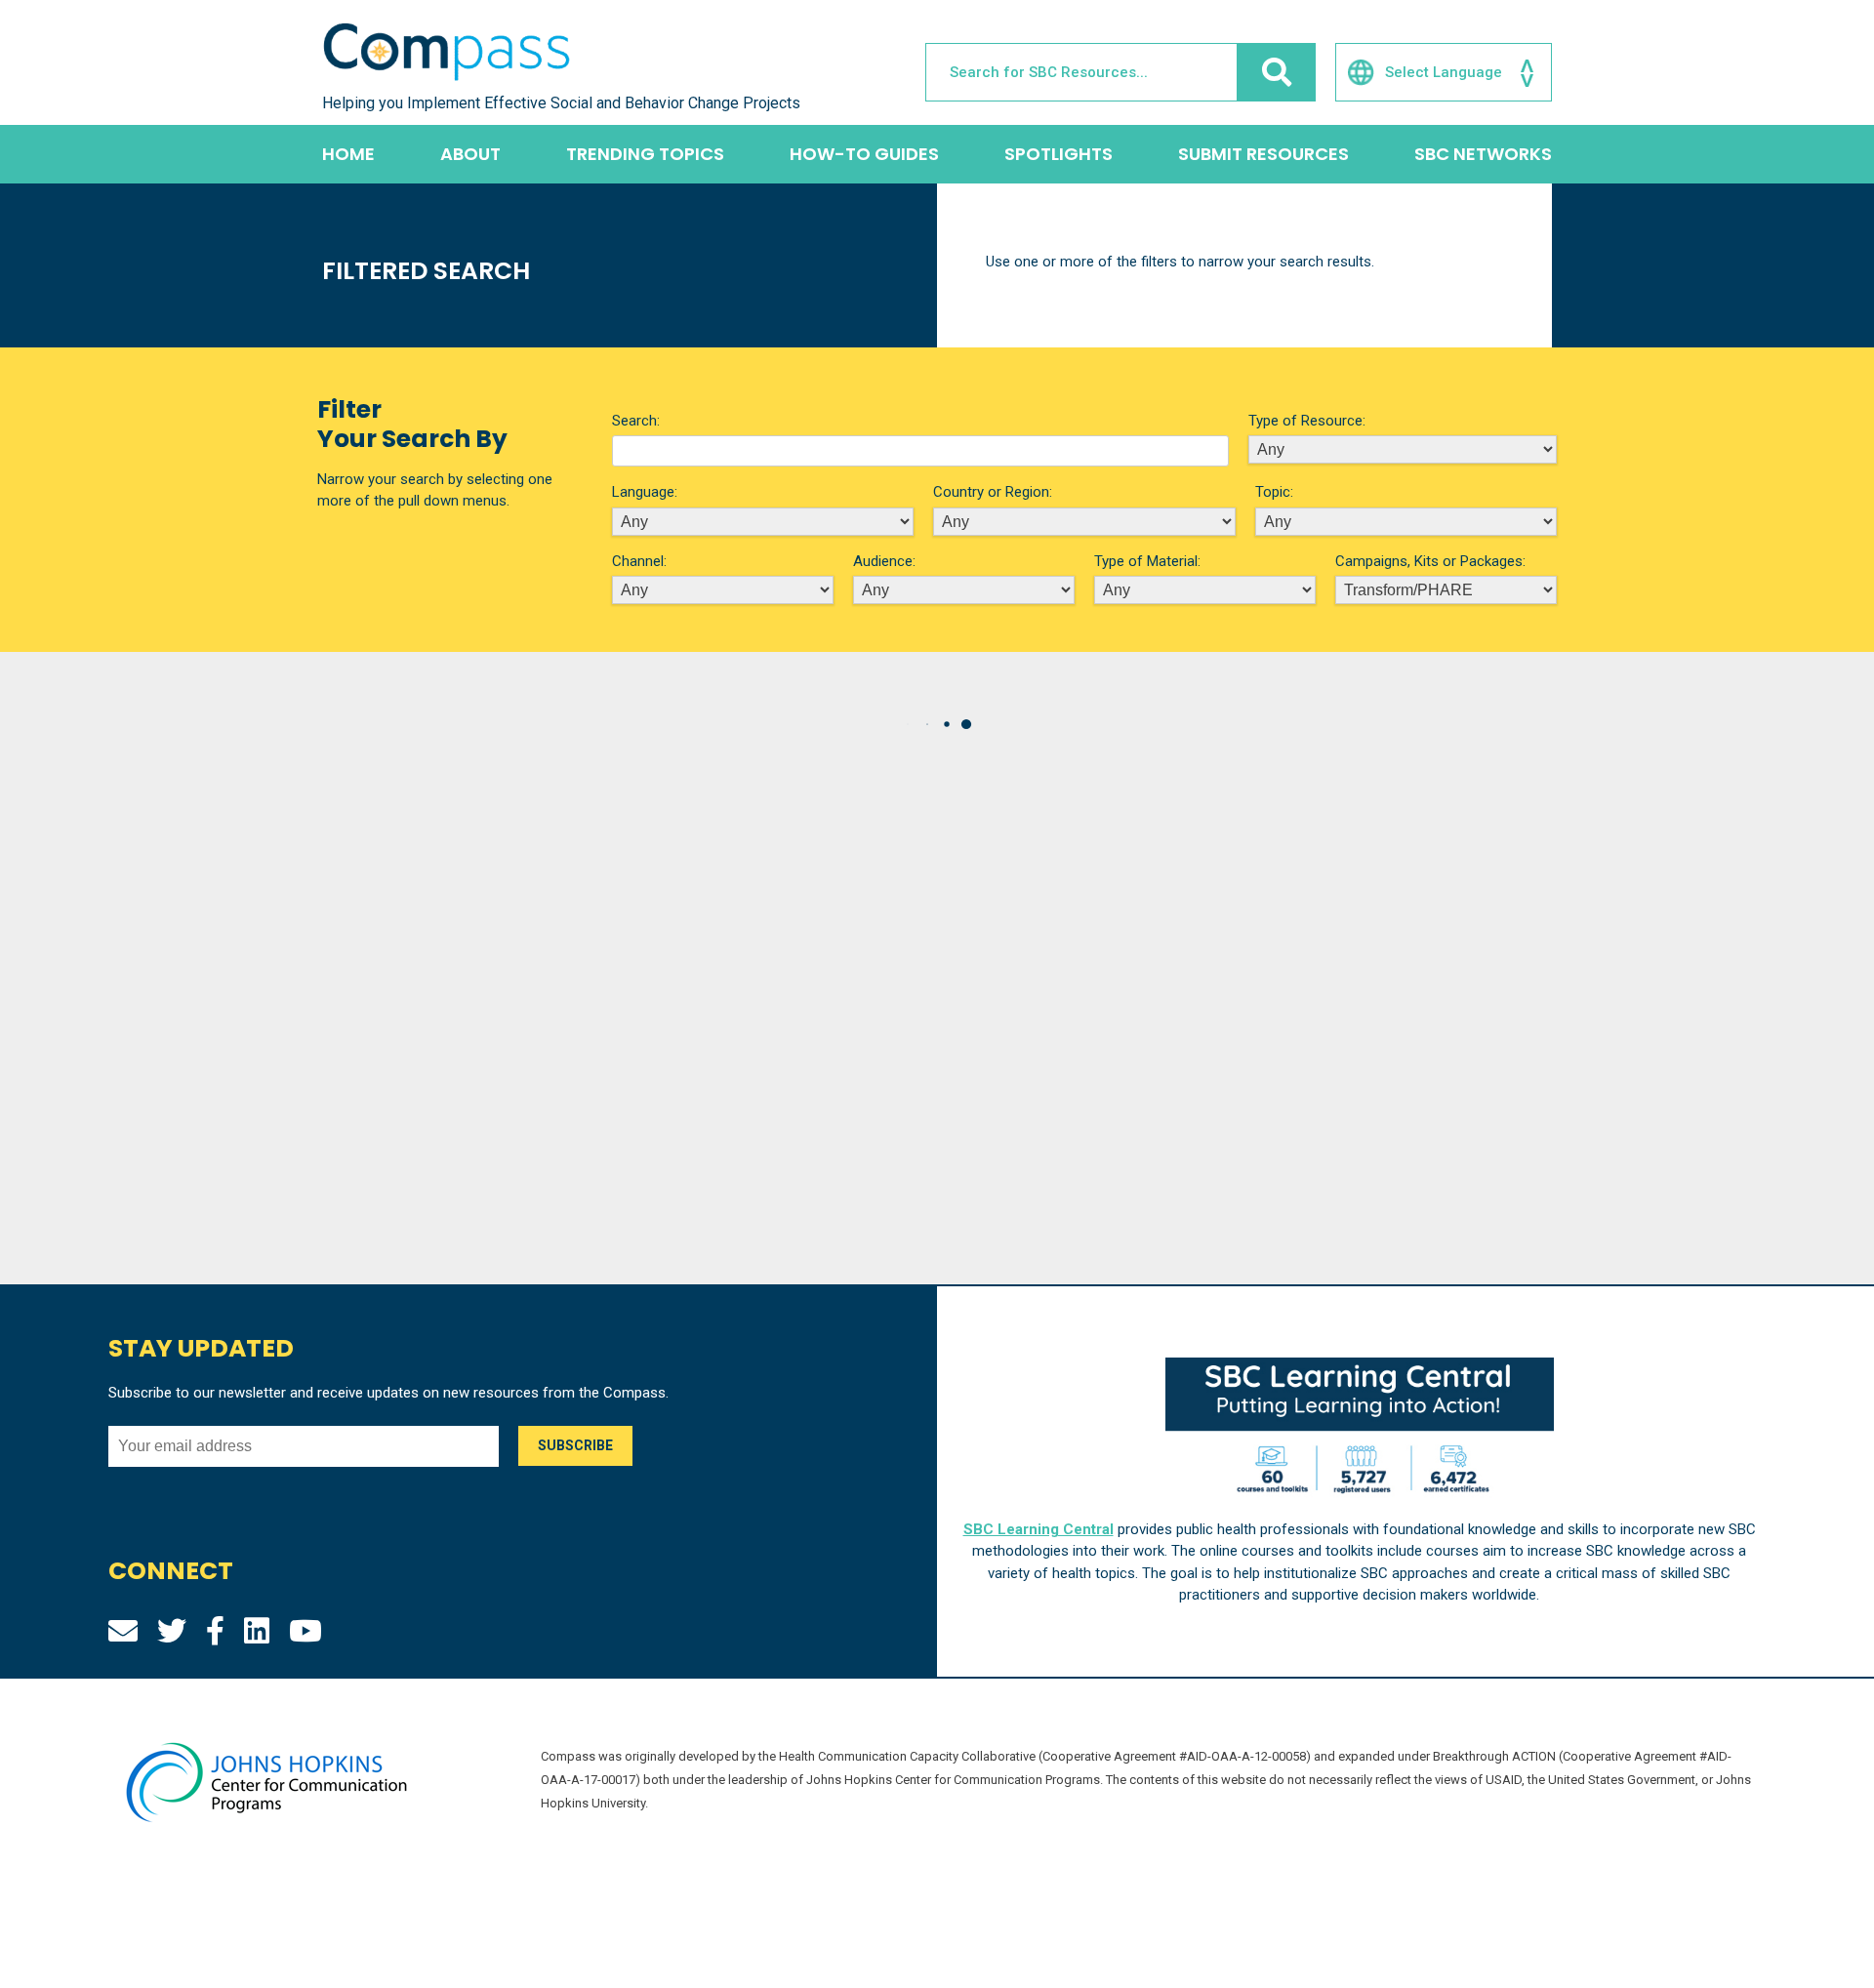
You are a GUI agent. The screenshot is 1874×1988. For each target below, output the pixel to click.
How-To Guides (864, 154)
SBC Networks (1483, 154)
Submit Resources (1263, 154)
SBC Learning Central (1039, 1529)
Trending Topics (645, 154)
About (470, 154)
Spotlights (1059, 154)
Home (348, 154)
